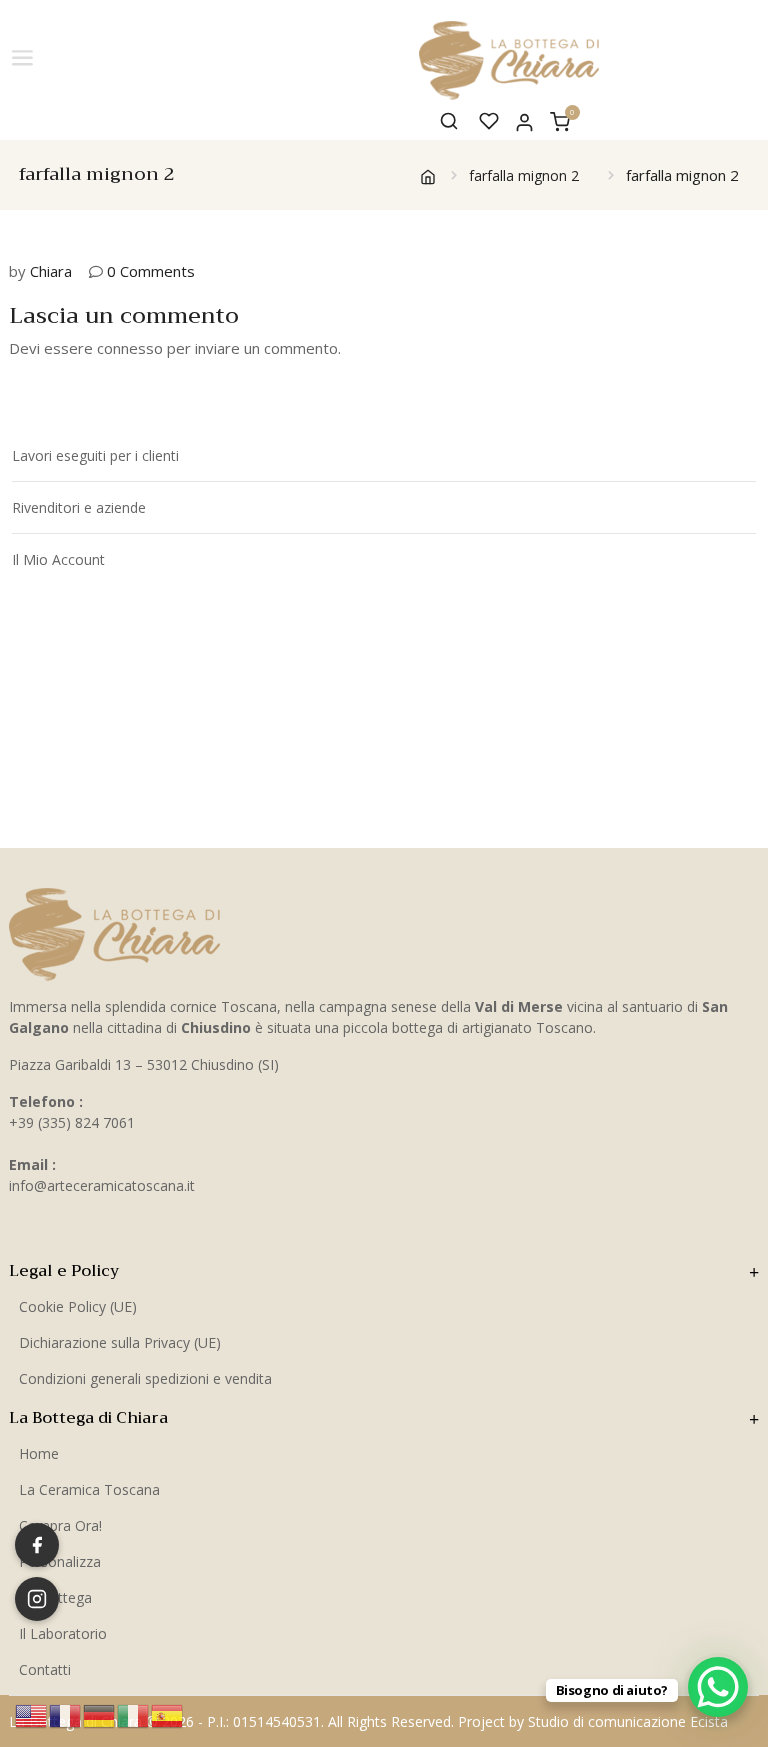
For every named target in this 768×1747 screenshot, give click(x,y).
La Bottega (55, 1597)
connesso (130, 348)
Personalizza (60, 1561)
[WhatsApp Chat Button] (718, 1687)
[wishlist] (489, 121)
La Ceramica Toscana (89, 1489)
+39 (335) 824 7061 (72, 1122)
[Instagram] (37, 1599)
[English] (32, 1714)
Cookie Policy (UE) (78, 1306)
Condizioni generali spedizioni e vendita (145, 1378)
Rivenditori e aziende (79, 507)
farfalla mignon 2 (524, 175)
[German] (100, 1714)
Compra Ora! (60, 1525)
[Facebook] (37, 1545)
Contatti (45, 1669)
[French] (66, 1714)
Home (39, 1453)
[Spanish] (168, 1714)
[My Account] (524, 120)
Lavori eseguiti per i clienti (95, 455)
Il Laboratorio (63, 1633)
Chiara (51, 271)
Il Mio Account (58, 559)
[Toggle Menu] (24, 58)
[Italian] (134, 1714)
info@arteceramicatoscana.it (102, 1185)
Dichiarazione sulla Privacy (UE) (120, 1342)
